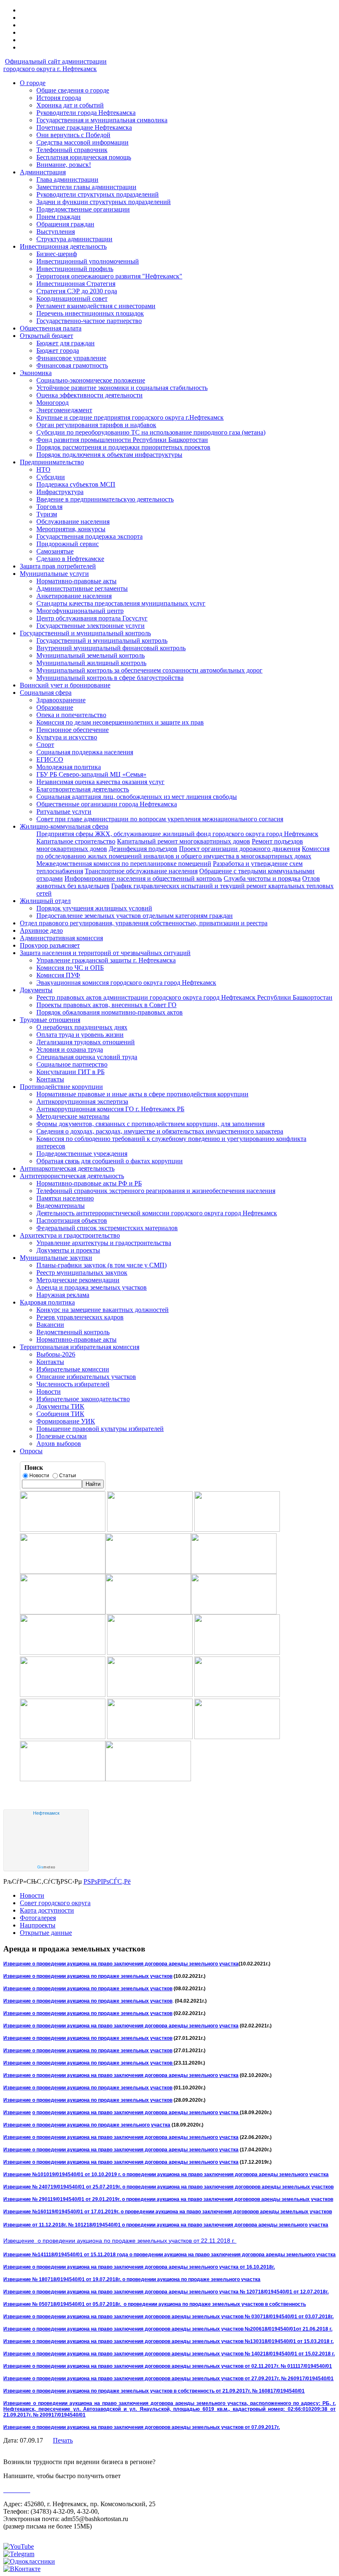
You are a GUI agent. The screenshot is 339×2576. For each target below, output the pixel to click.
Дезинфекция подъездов (143, 849)
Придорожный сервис (68, 544)
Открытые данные (46, 1933)
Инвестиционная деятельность (63, 246)
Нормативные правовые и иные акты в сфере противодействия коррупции (142, 1094)
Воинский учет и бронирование (65, 685)
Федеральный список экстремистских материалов (107, 1228)
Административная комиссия (61, 938)
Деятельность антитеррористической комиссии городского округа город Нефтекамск (157, 1213)
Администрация (43, 172)
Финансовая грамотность (72, 365)
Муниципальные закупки (56, 1258)
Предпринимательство (52, 462)
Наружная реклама (63, 1295)
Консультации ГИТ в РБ (70, 1072)
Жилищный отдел (45, 901)
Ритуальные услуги (64, 812)
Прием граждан (58, 217)
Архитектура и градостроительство (70, 1235)
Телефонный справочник (72, 150)
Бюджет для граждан (66, 343)
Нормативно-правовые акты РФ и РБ (89, 1183)
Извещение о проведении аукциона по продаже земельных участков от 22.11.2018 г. (120, 2241)
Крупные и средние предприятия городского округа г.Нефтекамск (130, 417)
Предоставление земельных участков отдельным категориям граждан (135, 916)
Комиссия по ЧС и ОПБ (70, 968)
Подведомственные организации (83, 209)
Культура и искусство (67, 737)
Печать (63, 2440)
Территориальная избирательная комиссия (80, 1347)
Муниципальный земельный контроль (91, 655)
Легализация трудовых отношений (86, 1042)
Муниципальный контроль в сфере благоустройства (110, 678)
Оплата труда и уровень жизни (80, 1035)
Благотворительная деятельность (83, 789)
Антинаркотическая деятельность (67, 1168)
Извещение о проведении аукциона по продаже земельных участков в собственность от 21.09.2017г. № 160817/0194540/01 (154, 2391)
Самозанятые (55, 551)
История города (59, 98)
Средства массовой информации (82, 142)
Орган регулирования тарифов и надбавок (96, 425)
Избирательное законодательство (83, 1399)
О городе (33, 83)
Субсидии (51, 477)
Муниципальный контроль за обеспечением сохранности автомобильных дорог (149, 670)
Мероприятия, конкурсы (71, 529)
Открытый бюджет (47, 336)
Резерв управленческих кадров (80, 1317)
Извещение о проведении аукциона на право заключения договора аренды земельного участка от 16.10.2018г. (139, 2267)
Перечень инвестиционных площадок (90, 313)
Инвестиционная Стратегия (76, 284)
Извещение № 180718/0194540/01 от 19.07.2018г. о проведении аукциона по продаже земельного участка (132, 2279)
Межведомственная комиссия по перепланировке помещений (124, 864)
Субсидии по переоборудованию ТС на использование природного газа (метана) (151, 432)
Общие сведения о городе (73, 90)
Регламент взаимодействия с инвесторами (96, 306)
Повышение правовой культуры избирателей (100, 1429)
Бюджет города (58, 351)
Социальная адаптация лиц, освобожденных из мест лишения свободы (137, 797)
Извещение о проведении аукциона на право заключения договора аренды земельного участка (121, 1964)
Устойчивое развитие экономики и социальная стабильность (122, 388)
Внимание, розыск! (64, 165)
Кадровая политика (47, 1302)
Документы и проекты (68, 1250)
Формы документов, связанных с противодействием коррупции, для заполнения (150, 1124)
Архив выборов (59, 1444)
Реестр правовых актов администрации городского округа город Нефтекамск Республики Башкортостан (184, 997)
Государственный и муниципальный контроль (85, 633)
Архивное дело (41, 930)
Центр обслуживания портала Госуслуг (92, 618)
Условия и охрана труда (70, 1049)
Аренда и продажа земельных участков (92, 1287)
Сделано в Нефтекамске (70, 559)
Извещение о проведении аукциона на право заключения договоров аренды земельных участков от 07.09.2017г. (142, 2427)
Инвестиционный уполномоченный (88, 261)
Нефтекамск (46, 1813)
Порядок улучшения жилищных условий (94, 908)
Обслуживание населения (73, 522)
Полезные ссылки (62, 1436)
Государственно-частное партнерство (89, 321)
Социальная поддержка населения (85, 752)
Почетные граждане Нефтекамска (84, 127)
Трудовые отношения (50, 1020)
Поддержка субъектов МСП (76, 484)
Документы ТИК (60, 1406)
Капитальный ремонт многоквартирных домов (184, 841)
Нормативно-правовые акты (76, 581)
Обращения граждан (65, 224)
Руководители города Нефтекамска (86, 113)
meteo (46, 1867)
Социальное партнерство (72, 1064)
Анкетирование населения (74, 596)
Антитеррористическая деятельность (72, 1176)
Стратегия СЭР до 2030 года (77, 291)
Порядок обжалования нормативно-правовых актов (110, 1012)
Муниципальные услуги (54, 574)
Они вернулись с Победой (73, 135)
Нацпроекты (38, 1925)
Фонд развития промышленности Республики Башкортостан (122, 440)
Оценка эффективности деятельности (90, 395)
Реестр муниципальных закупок (82, 1273)
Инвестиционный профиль (75, 269)
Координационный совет (72, 298)
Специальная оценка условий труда (87, 1057)
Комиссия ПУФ (58, 975)
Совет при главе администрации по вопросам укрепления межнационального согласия (160, 819)
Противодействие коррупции (61, 1087)
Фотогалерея (38, 1918)
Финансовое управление (71, 358)
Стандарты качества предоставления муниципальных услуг (121, 603)
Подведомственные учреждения (82, 1154)
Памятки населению (65, 1198)
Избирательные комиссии (73, 1369)
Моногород (53, 403)
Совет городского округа (55, 1903)
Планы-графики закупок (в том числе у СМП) (101, 1265)
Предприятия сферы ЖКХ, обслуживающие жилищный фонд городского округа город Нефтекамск (177, 834)
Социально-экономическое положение (91, 380)
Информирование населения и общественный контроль (143, 878)
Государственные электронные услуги (91, 626)
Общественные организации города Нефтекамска (107, 804)
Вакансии (50, 1325)
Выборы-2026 (56, 1354)
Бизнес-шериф (57, 254)
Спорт (45, 745)
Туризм (47, 514)
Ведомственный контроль (73, 1332)
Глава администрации (67, 179)
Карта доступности (47, 1910)
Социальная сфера (46, 693)
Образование (55, 707)
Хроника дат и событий (70, 105)
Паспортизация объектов (72, 1220)
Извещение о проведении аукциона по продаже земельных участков (88, 1976)
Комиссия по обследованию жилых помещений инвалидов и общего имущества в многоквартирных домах (183, 852)
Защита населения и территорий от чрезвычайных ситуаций (105, 953)
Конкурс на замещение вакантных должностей (103, 1310)
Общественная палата (51, 328)
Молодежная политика (69, 767)
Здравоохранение (61, 700)
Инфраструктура (60, 492)
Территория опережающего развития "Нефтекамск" (109, 276)
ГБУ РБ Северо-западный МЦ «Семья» (91, 774)
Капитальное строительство (76, 841)
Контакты (50, 1079)
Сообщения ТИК (60, 1414)
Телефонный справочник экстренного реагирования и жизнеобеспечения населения (156, 1191)
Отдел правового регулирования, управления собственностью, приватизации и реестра (144, 923)
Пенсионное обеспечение (73, 730)
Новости (49, 1391)
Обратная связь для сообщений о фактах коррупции (110, 1161)
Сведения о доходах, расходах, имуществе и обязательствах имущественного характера (160, 1131)
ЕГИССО (50, 759)
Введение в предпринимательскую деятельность (105, 499)
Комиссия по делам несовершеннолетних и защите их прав (120, 722)
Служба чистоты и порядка (262, 878)
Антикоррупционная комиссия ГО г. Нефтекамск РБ (110, 1109)
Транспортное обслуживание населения (141, 871)
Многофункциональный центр (80, 611)
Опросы (31, 1451)
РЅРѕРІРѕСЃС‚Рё (107, 1881)
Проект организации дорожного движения (240, 849)
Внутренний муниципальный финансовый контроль (111, 648)
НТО (43, 469)
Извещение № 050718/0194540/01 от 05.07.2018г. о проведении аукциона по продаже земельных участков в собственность (155, 2304)
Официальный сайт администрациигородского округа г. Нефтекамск (55, 65)
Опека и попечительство (71, 715)
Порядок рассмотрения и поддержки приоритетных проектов (123, 447)
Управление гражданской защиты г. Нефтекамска (106, 960)
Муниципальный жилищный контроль (91, 663)
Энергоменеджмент (64, 410)
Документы (36, 990)
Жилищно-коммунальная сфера (64, 826)
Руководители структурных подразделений (98, 194)
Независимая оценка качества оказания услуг (100, 782)
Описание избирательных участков (86, 1377)
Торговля (49, 507)
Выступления (56, 232)
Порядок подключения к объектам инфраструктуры (109, 455)
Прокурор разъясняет (50, 945)
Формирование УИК (66, 1421)
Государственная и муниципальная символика (102, 120)
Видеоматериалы (61, 1206)
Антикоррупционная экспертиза (82, 1101)
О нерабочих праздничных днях (82, 1027)
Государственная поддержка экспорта (90, 536)
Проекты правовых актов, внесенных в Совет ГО (106, 1005)
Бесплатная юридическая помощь (84, 157)
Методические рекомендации (78, 1280)
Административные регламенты (82, 588)
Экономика (36, 373)
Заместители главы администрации (86, 187)
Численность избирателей (73, 1384)
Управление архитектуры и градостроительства (104, 1243)
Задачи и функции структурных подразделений (104, 202)
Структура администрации (74, 239)
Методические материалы (73, 1116)
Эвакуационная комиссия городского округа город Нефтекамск (126, 983)
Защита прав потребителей (58, 566)
